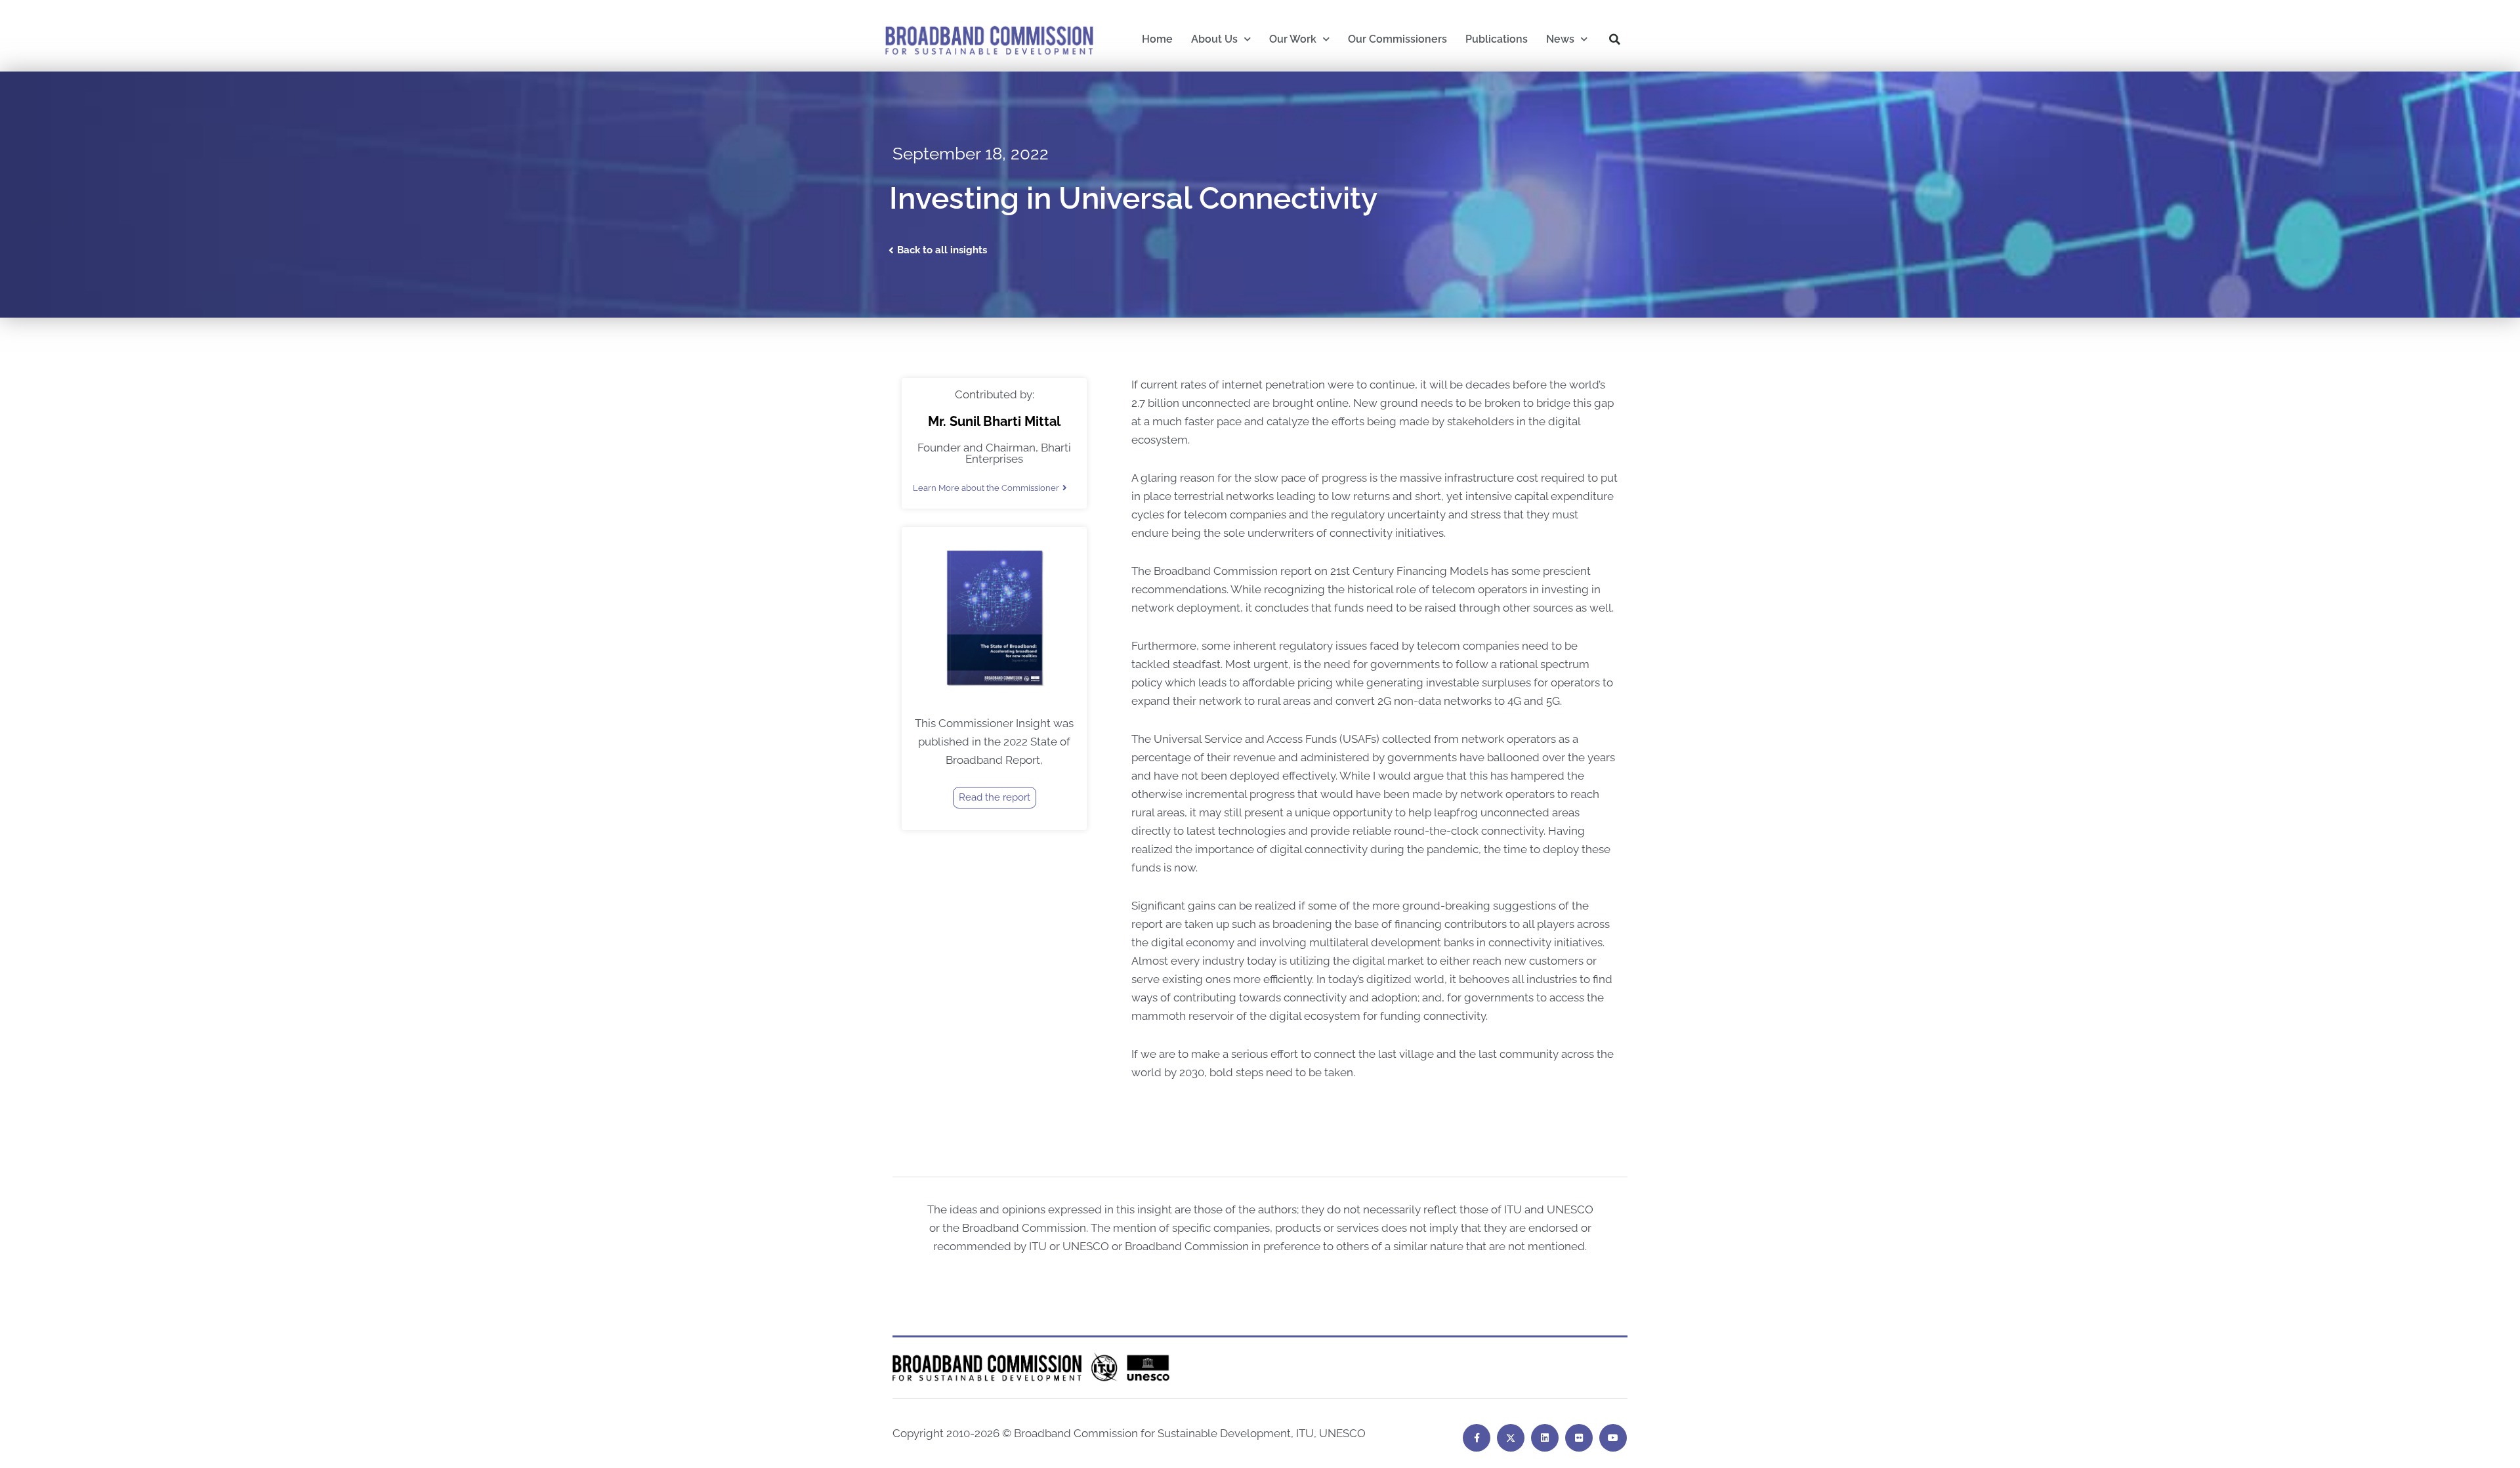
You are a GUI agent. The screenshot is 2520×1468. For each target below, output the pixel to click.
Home (1157, 39)
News (1560, 39)
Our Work (1293, 39)
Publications (1497, 39)
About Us (1214, 39)
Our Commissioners (1397, 39)
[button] (1615, 39)
